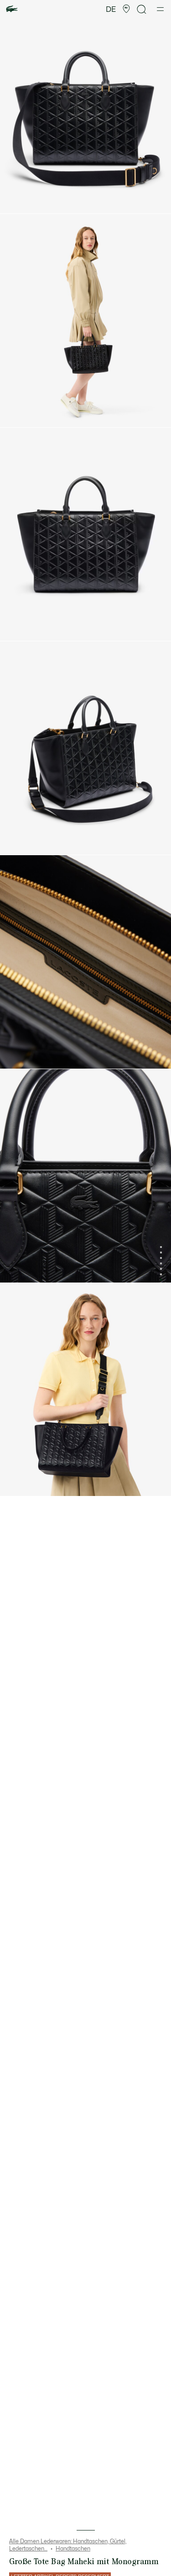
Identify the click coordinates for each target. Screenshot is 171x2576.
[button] (126, 9)
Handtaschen (73, 2549)
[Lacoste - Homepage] (12, 9)
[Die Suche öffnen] (142, 9)
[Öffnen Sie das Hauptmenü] (160, 9)
